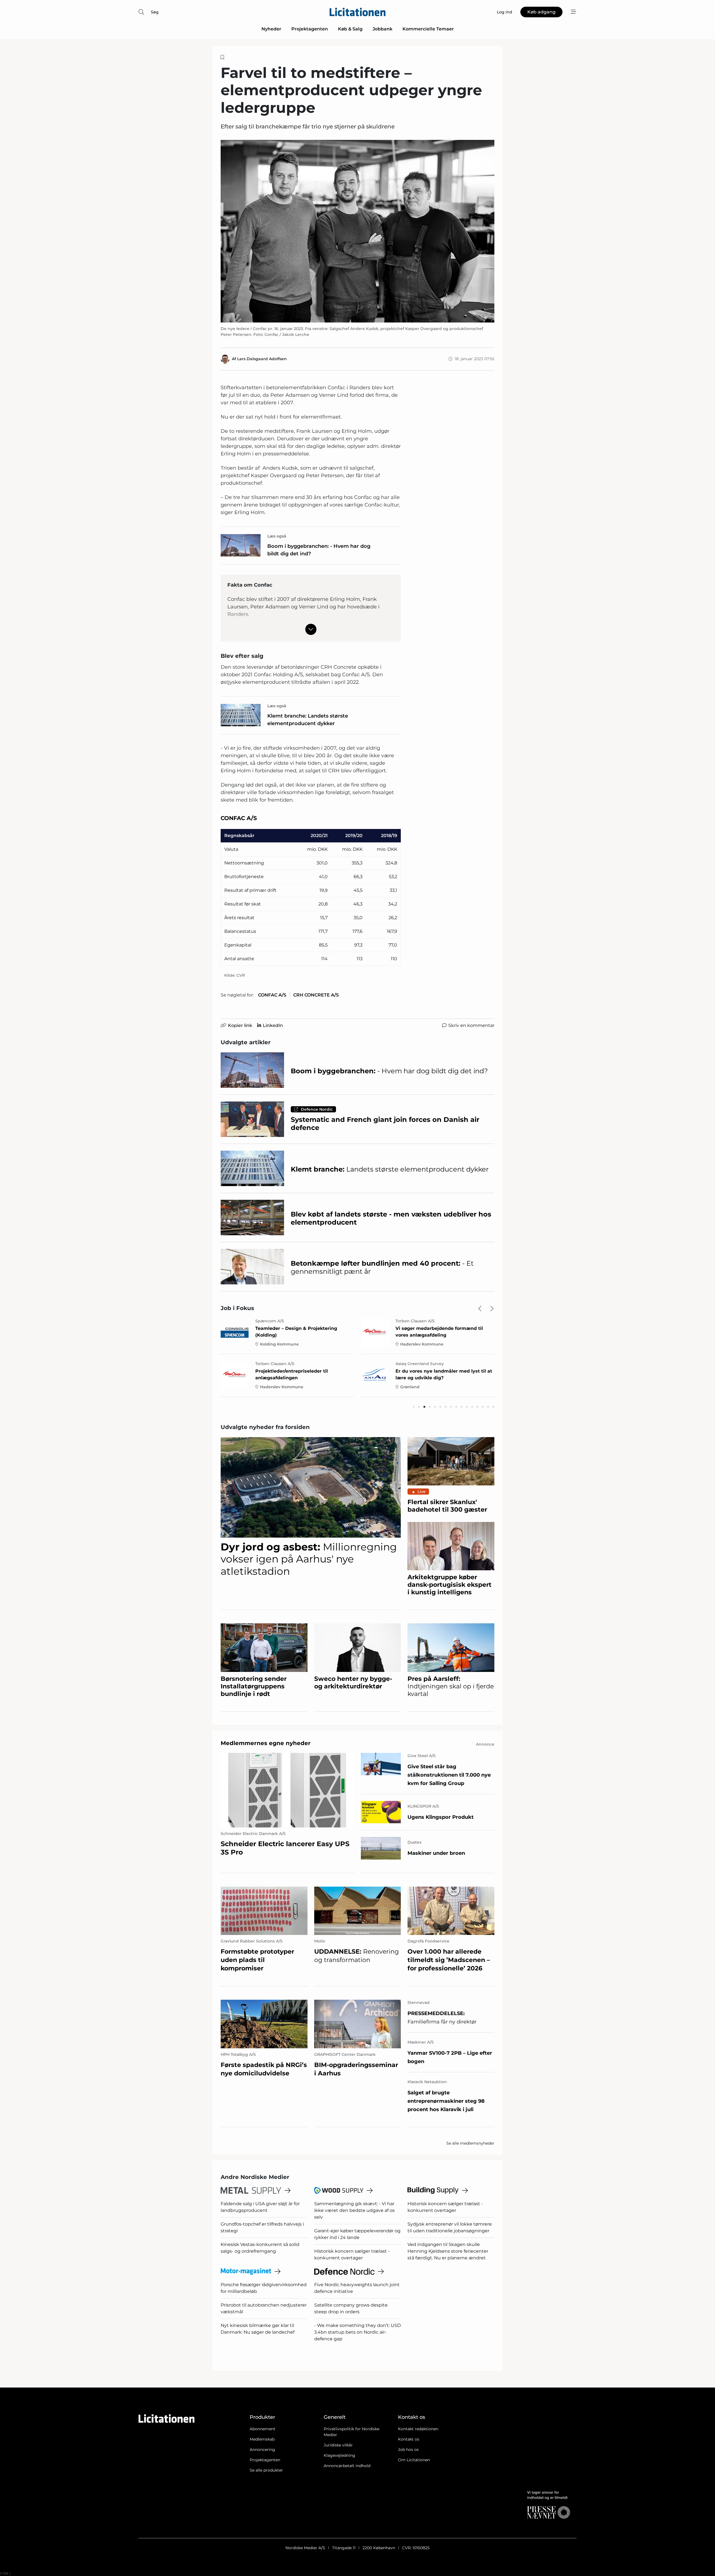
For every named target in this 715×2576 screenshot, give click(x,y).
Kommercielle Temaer (428, 29)
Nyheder (271, 29)
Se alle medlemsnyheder (470, 2143)
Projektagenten (310, 29)
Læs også (277, 536)
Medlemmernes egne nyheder (266, 1743)
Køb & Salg (350, 29)
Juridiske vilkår (338, 2445)
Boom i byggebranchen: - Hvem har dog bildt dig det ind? (319, 550)
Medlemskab (262, 2439)
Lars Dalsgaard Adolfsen (262, 359)
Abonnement (263, 2429)
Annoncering (262, 2450)
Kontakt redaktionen (418, 2429)
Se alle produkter (266, 2470)
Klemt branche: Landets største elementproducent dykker (308, 720)
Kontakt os (409, 2439)
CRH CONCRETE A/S (316, 995)
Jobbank (382, 29)
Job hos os (408, 2450)
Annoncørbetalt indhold (347, 2466)
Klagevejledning (339, 2455)
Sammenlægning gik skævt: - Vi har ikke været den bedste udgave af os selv (354, 2210)
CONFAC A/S (272, 995)
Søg (155, 12)
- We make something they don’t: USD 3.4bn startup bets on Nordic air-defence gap (357, 2332)
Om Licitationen (414, 2460)
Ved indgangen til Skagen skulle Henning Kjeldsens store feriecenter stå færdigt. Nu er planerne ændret (448, 2251)
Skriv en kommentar (471, 1025)
